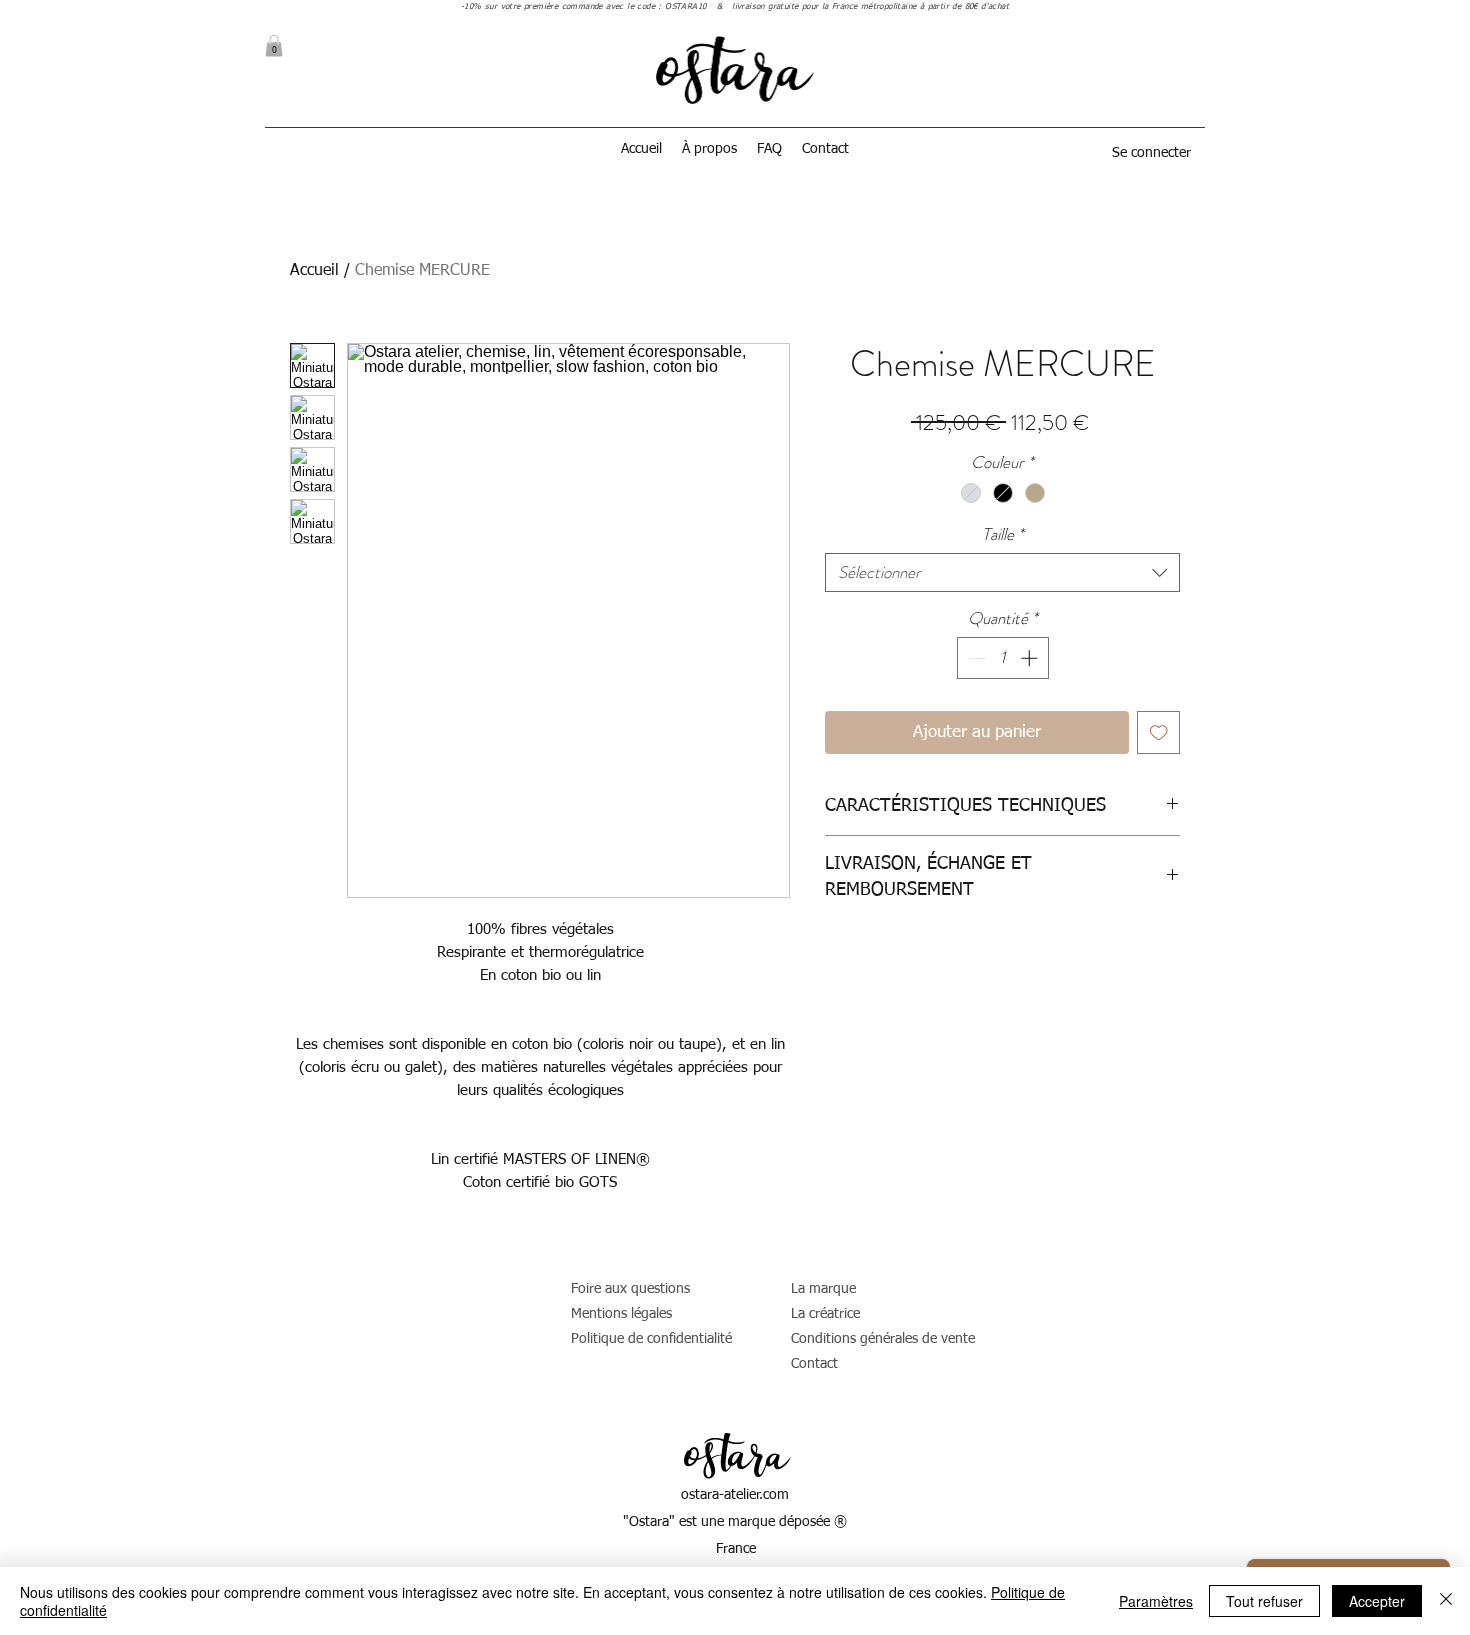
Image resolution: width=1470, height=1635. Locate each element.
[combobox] (1002, 572)
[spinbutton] (1002, 658)
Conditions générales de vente (883, 1339)
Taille (1003, 534)
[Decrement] (975, 658)
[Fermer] (1446, 1601)
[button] (274, 46)
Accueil (314, 271)
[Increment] (1031, 658)
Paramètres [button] (1156, 1601)
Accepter (1377, 1601)
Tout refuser (1264, 1601)
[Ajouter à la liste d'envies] (1159, 733)
